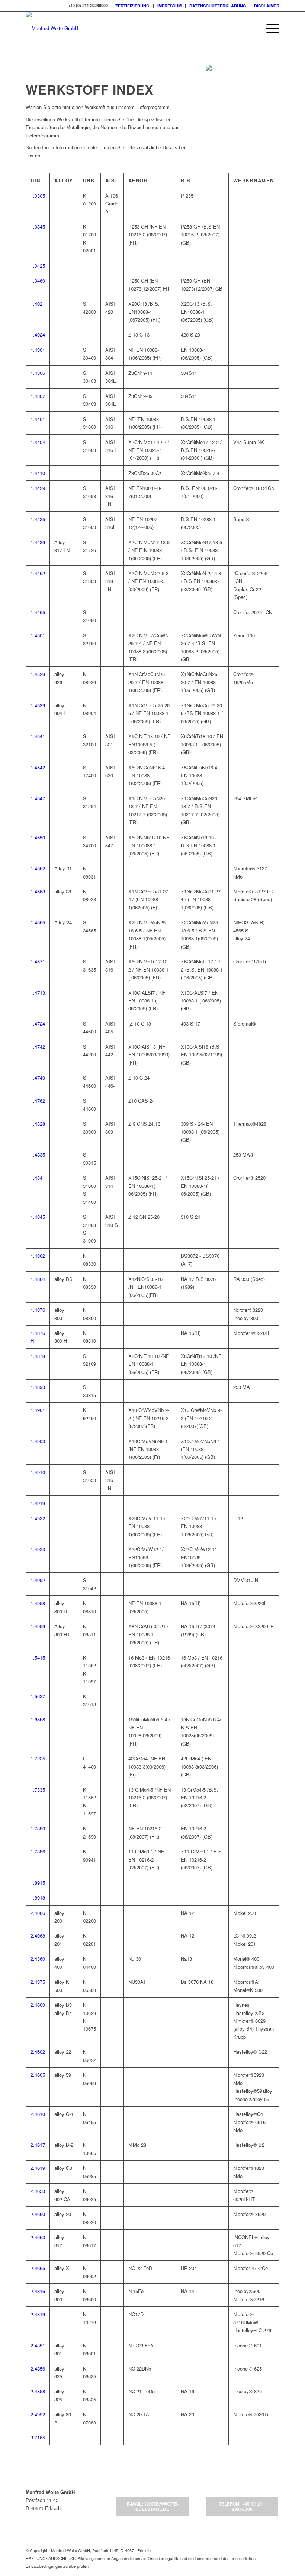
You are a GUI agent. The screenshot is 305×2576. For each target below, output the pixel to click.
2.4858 (38, 2391)
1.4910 (38, 1472)
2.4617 (38, 2145)
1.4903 (38, 1441)
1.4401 (38, 419)
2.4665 (38, 2268)
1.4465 (38, 612)
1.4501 (38, 635)
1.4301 (38, 350)
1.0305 (38, 196)
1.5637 (38, 1696)
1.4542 (38, 767)
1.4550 (38, 837)
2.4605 (38, 2075)
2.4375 (38, 1982)
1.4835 (38, 1155)
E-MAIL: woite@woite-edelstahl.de (152, 2506)
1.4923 (38, 1549)
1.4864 (38, 1279)
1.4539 (38, 705)
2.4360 (38, 1959)
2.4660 (38, 2214)
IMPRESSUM (169, 6)
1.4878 (38, 1356)
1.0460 (38, 280)
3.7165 (38, 2437)
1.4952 (38, 1580)
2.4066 (38, 1913)
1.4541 (38, 736)
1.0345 (38, 227)
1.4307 (38, 396)
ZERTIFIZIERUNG (132, 6)
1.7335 (38, 1790)
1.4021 (38, 304)
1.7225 (38, 1758)
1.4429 (38, 488)
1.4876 (38, 1310)
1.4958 (38, 1603)
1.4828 (38, 1124)
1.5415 (38, 1657)
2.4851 (38, 2345)
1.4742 (38, 1047)
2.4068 (38, 1936)
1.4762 (38, 1101)
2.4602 (38, 2052)
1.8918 (38, 1898)
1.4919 (38, 1503)
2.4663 (38, 2237)
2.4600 (38, 2005)
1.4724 (38, 1024)
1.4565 (38, 922)
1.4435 (38, 519)
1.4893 (38, 1387)
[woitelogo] (52, 28)
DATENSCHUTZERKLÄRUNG (218, 6)
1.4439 (38, 542)
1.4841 (38, 1178)
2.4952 (38, 2414)
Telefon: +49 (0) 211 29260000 (242, 2506)
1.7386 (38, 1851)
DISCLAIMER (267, 6)
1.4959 (38, 1626)
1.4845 (38, 1217)
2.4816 (38, 2291)
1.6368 (38, 1719)
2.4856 (38, 2368)
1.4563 (38, 891)
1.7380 (38, 1828)
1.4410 (38, 473)
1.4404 (38, 442)
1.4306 (38, 373)
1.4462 (38, 573)
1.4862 (38, 1256)
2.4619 (38, 2168)
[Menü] (269, 28)
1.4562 (38, 868)
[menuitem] (133, 6)
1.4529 (38, 674)
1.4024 (38, 334)
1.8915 (38, 1883)
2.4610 (38, 2114)
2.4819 (38, 2314)
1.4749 (38, 1077)
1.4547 (38, 798)
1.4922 (38, 1518)
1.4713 (38, 993)
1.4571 (38, 961)
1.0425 (38, 266)
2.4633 (38, 2191)
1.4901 (38, 1410)
